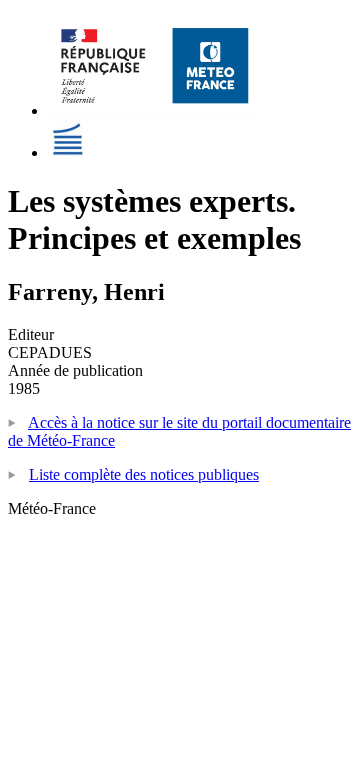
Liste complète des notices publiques (144, 474)
